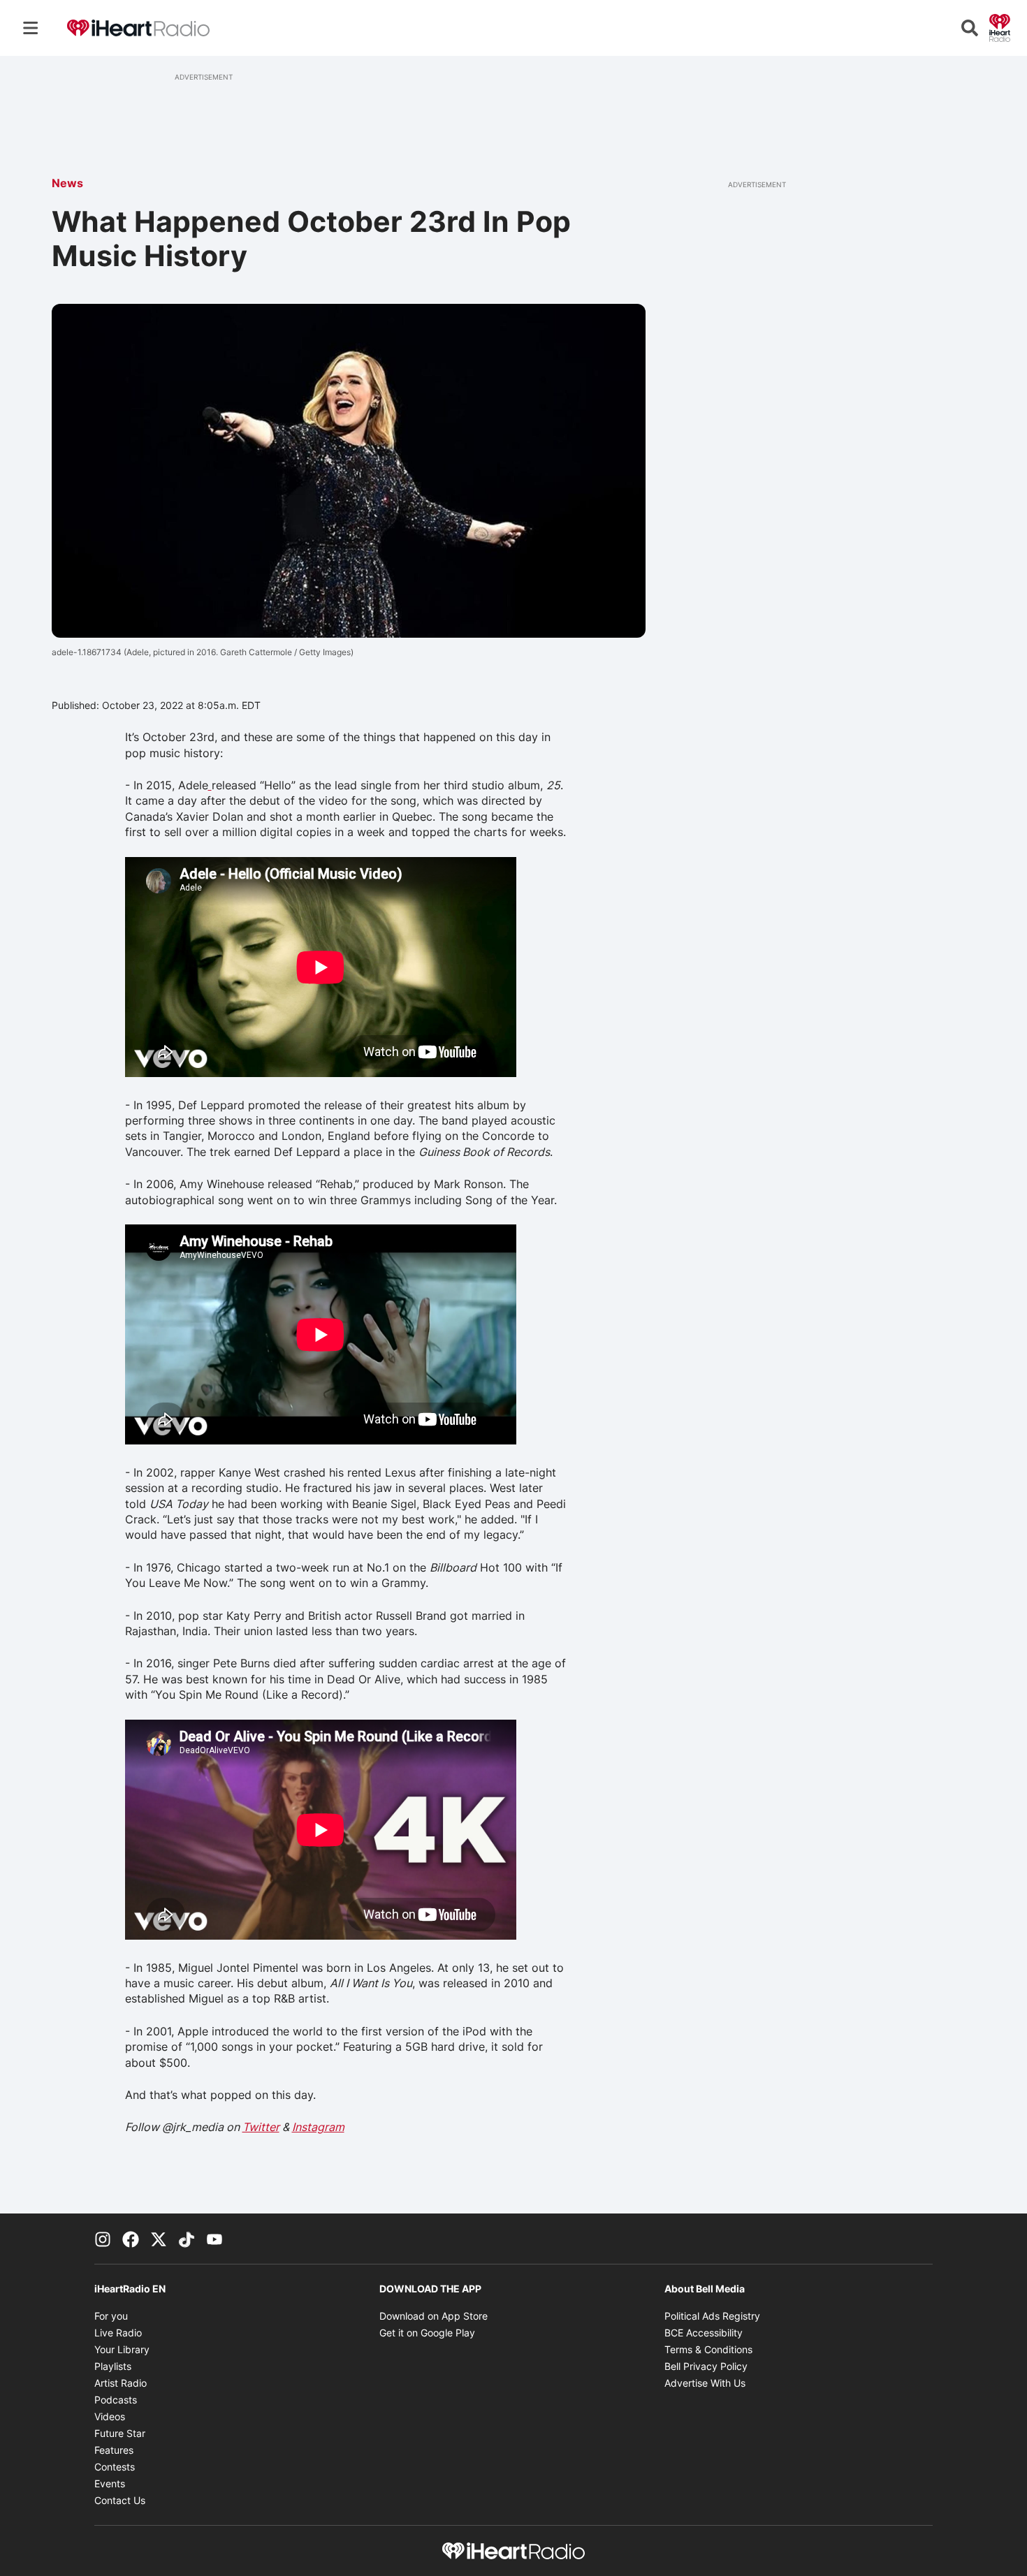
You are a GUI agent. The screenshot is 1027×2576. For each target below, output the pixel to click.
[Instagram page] (103, 2239)
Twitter (261, 2127)
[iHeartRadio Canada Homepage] (138, 28)
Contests (115, 2467)
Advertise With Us (705, 2383)
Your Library (122, 2349)
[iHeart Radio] (1000, 27)
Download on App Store (434, 2316)
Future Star (120, 2433)
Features (114, 2450)
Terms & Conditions (708, 2349)
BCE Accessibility (704, 2333)
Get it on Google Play (427, 2333)
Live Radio (118, 2333)
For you (111, 2316)
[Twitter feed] (159, 2239)
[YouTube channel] (214, 2239)
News (67, 183)
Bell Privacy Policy (706, 2366)
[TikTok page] (187, 2239)
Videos (110, 2416)
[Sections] (31, 28)
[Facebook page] (131, 2239)
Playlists (113, 2366)
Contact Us (120, 2500)
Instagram (318, 2127)
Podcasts (116, 2400)
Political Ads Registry (712, 2316)
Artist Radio (121, 2383)
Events (110, 2483)
